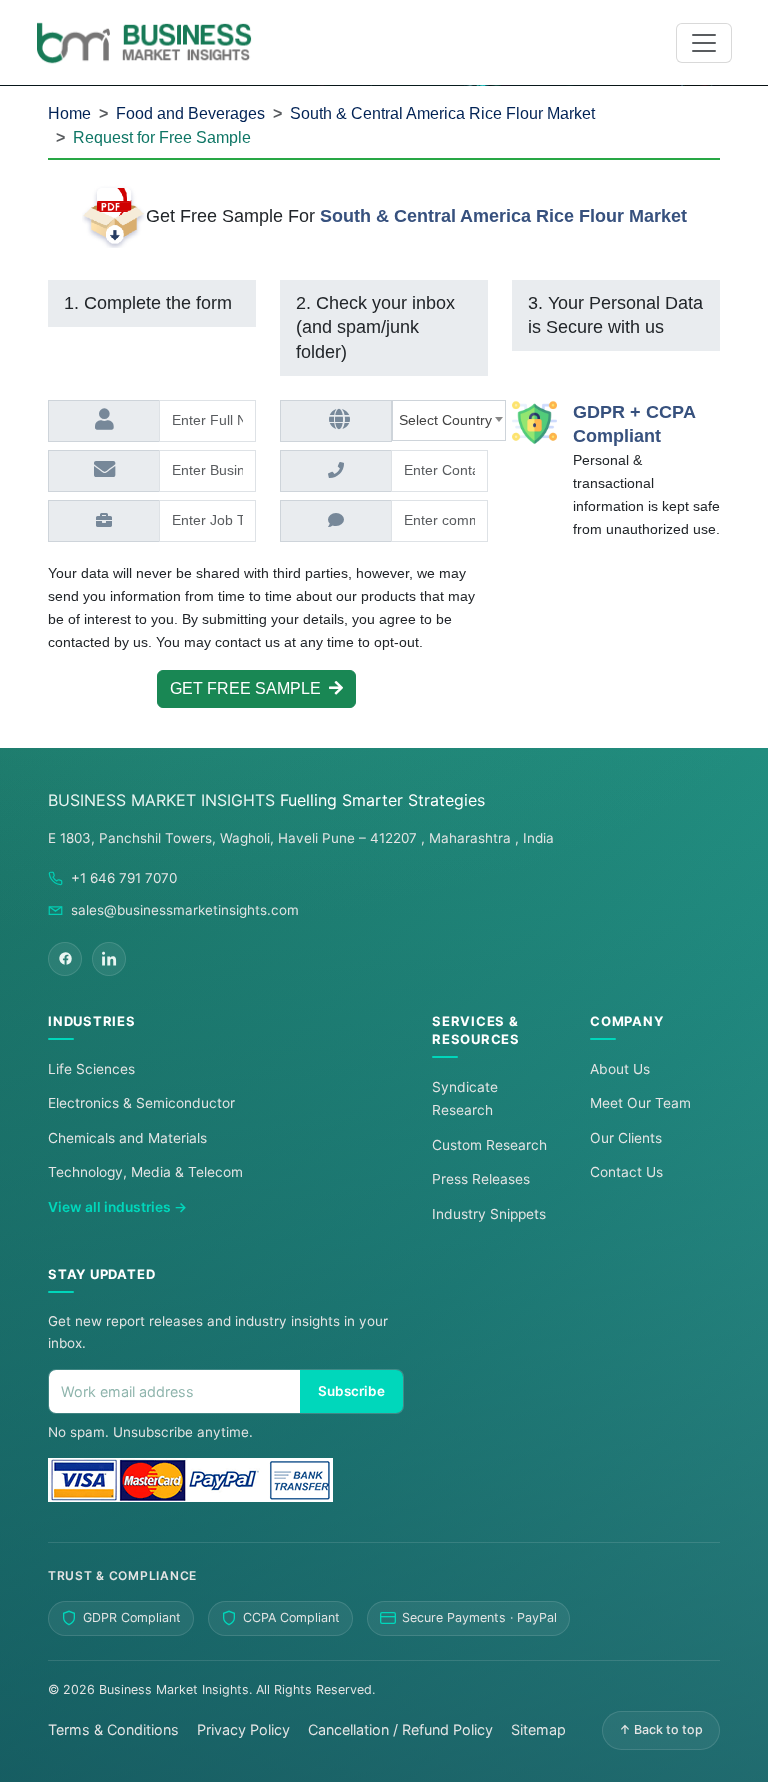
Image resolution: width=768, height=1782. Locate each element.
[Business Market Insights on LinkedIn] (109, 959)
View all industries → (117, 1207)
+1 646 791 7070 (124, 878)
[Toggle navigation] (704, 43)
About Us (620, 1069)
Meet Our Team (640, 1103)
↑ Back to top (661, 1729)
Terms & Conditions (113, 1729)
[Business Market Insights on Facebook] (65, 959)
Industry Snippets (489, 1214)
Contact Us (626, 1172)
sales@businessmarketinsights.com (185, 910)
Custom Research (489, 1145)
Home (69, 113)
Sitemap (538, 1729)
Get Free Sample (249, 688)
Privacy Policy (243, 1729)
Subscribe (351, 1391)
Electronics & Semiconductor (141, 1103)
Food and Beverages (190, 113)
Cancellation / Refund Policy (400, 1729)
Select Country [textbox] (449, 420)
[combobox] (449, 420)
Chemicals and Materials (127, 1138)
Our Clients (626, 1138)
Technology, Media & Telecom (145, 1172)
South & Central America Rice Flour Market (442, 113)
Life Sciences (91, 1069)
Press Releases (481, 1179)
